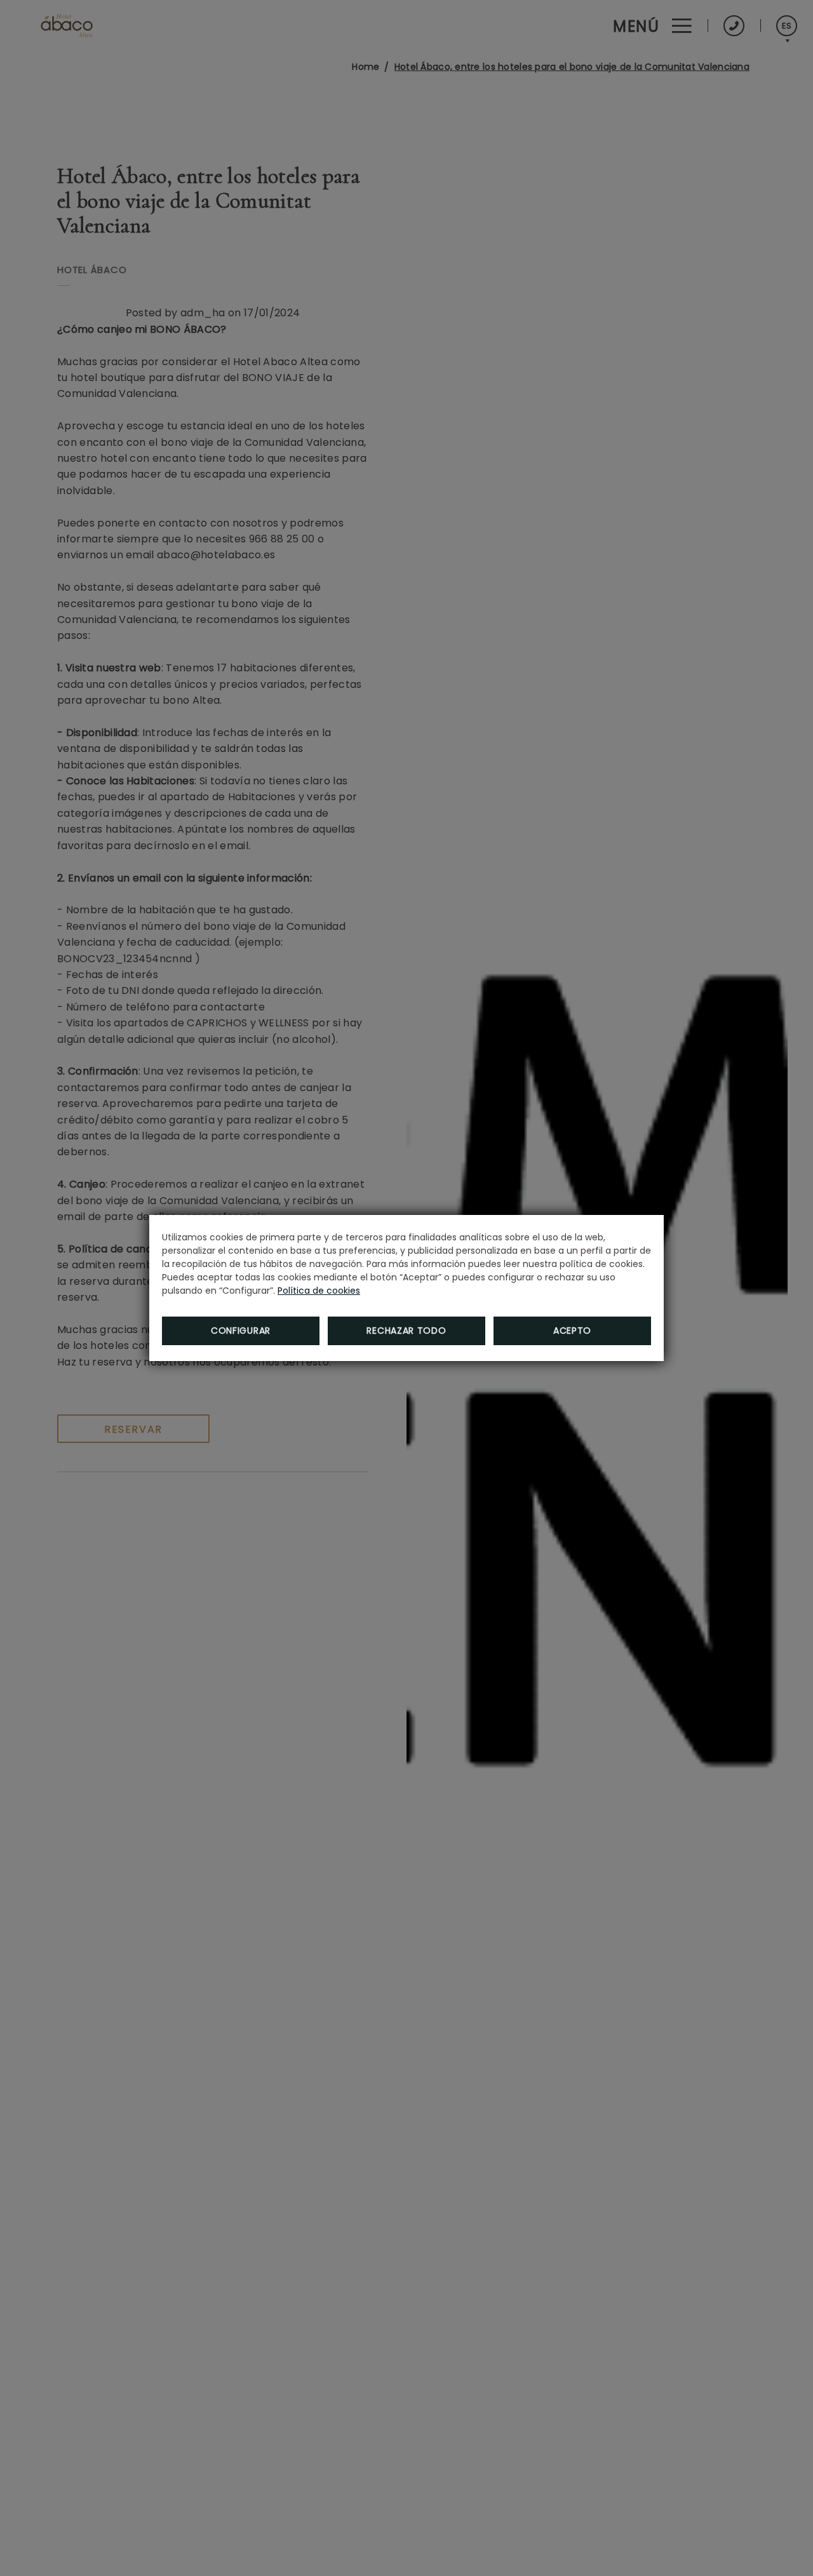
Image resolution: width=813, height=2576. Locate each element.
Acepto (572, 1331)
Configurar (241, 1331)
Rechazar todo (406, 1331)
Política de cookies (319, 1291)
